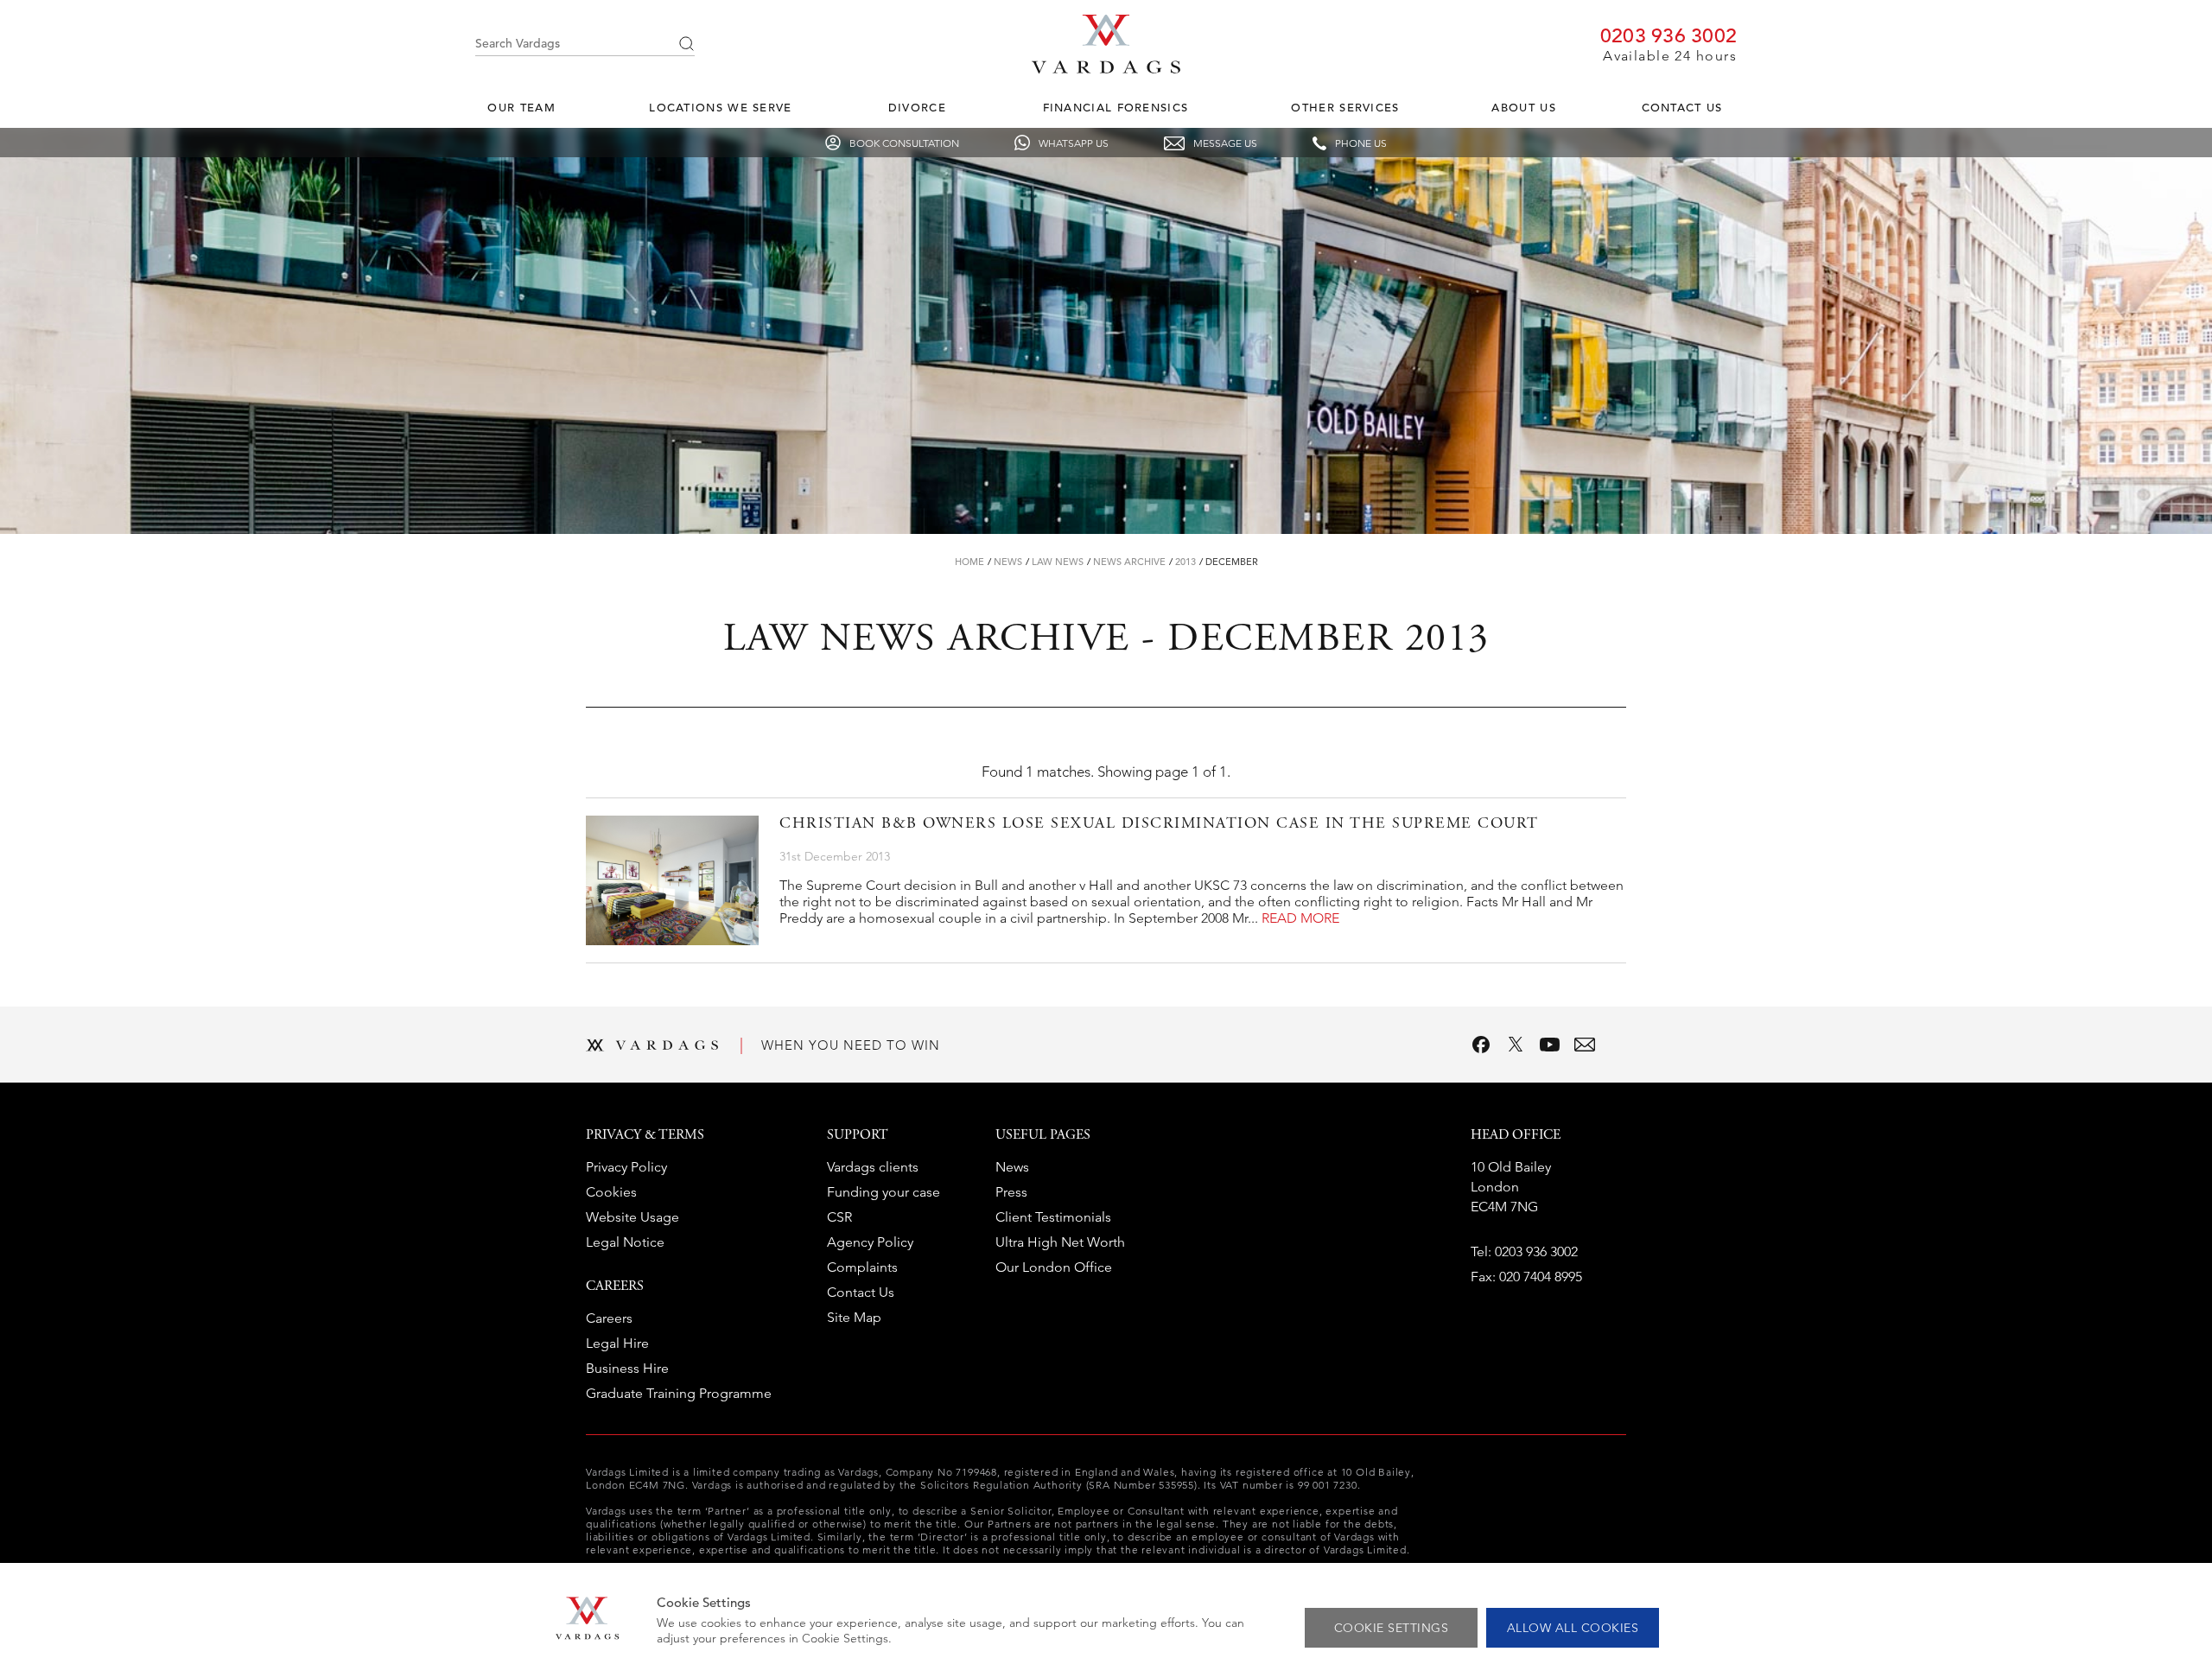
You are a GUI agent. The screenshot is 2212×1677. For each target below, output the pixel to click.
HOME (969, 562)
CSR (839, 1217)
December (1232, 562)
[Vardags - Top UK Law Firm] (1106, 68)
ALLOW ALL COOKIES (1573, 1628)
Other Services (1345, 108)
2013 (1185, 562)
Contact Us (1682, 108)
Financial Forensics (1116, 108)
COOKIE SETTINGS (1392, 1628)
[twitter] (1516, 1045)
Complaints (862, 1267)
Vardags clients (873, 1167)
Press (1011, 1192)
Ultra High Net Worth (1060, 1242)
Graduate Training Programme (679, 1393)
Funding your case (884, 1192)
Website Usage (632, 1217)
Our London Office (1054, 1267)
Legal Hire (617, 1343)
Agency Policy (870, 1242)
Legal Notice (625, 1242)
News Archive (1129, 562)
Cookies (611, 1192)
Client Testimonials (1053, 1217)
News (1008, 562)
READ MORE (1300, 918)
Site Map (854, 1317)
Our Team (521, 108)
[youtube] (1550, 1045)
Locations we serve (720, 108)
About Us (1523, 108)
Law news (1058, 562)
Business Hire (627, 1368)
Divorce (917, 108)
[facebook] (1481, 1045)
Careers (609, 1318)
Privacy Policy (626, 1167)
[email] (1585, 1045)
